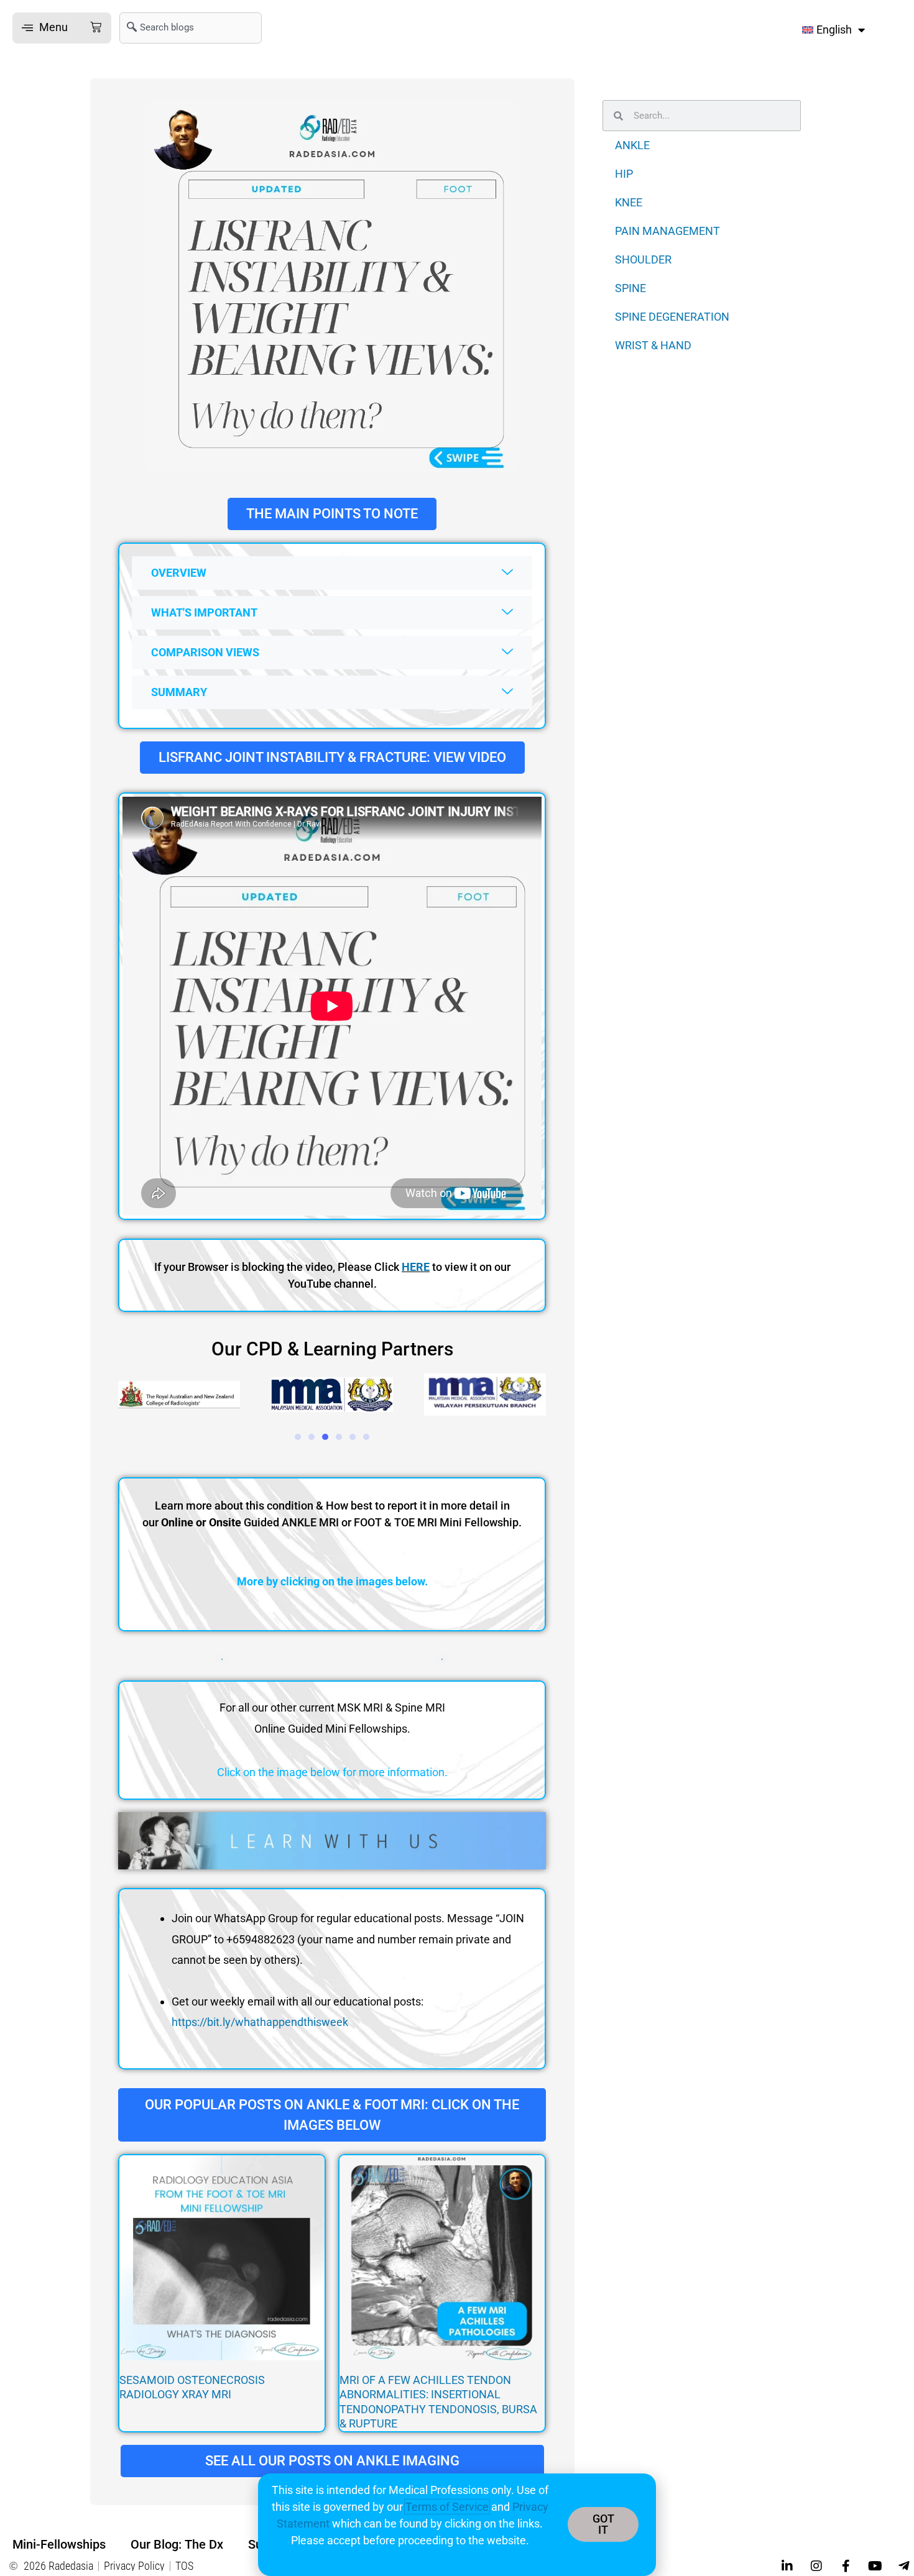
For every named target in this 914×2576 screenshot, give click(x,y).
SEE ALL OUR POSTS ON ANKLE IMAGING (332, 2461)
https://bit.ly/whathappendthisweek (260, 2022)
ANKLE (632, 145)
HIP (624, 174)
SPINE (630, 288)
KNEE (629, 202)
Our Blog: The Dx (177, 2544)
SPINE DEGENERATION (672, 317)
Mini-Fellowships (59, 2544)
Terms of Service (447, 2507)
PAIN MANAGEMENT (667, 231)
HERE (416, 1267)
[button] (62, 28)
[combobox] (191, 28)
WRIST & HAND (653, 345)
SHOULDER (643, 259)
